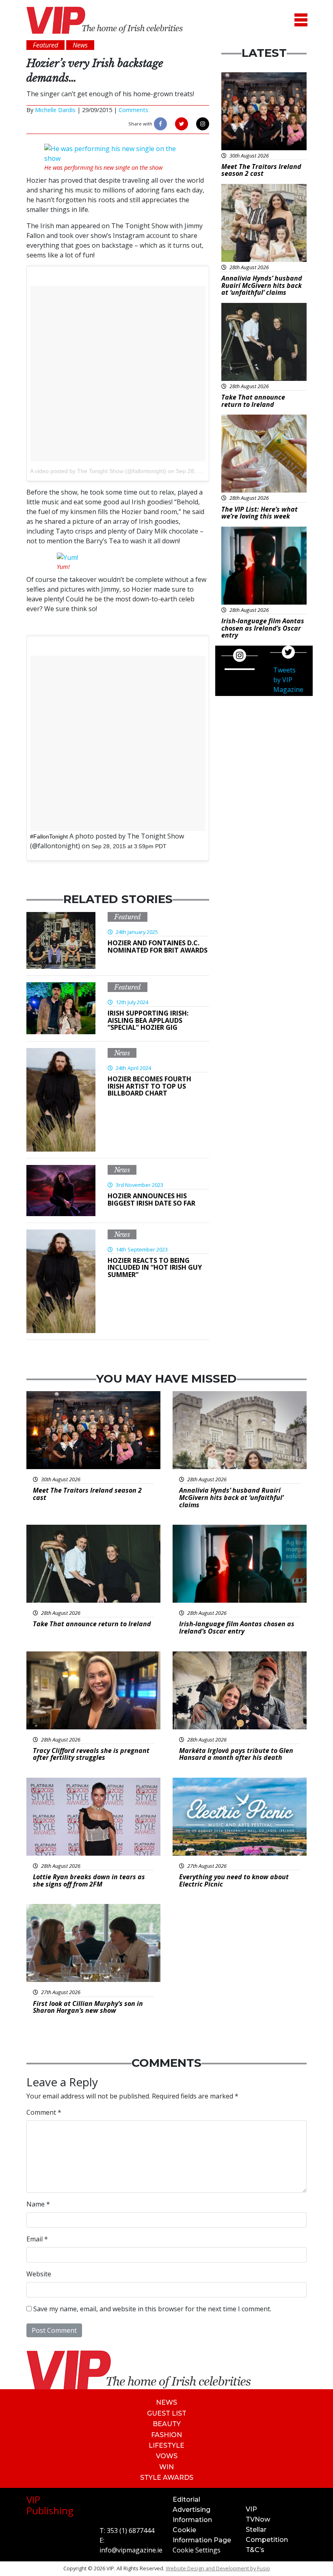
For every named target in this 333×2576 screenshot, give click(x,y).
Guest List (167, 2413)
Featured (128, 917)
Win (166, 2467)
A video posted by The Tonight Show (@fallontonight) (98, 471)
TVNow (258, 2519)
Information (192, 2520)
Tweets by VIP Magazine (288, 680)
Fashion (166, 2435)
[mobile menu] (301, 20)
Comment (44, 2112)
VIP (251, 2509)
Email (37, 2239)
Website (39, 2274)
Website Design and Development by (218, 2568)
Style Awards (167, 2478)
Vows (167, 2456)
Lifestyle (166, 2445)
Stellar (256, 2530)
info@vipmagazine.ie (131, 2550)
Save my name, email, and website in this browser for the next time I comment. (152, 2309)
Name (38, 2204)
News (122, 1053)
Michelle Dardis (55, 110)
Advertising (191, 2510)
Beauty (167, 2424)
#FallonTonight (49, 836)
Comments (133, 110)
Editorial (186, 2499)
